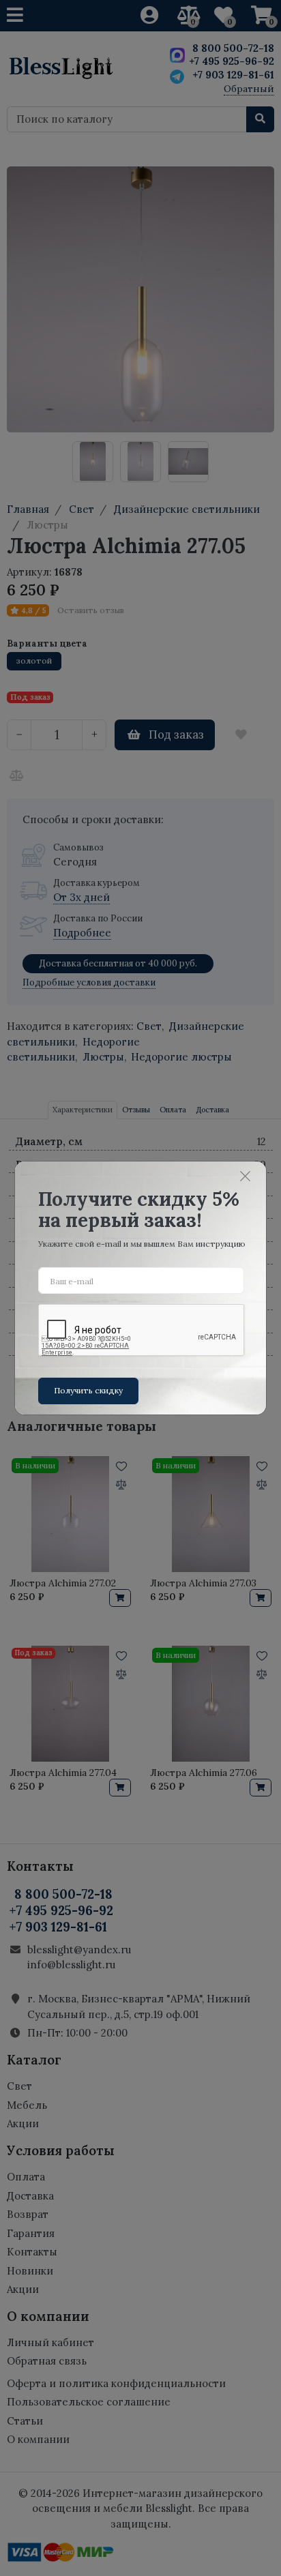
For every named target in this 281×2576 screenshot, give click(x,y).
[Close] (246, 1176)
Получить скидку (88, 1390)
